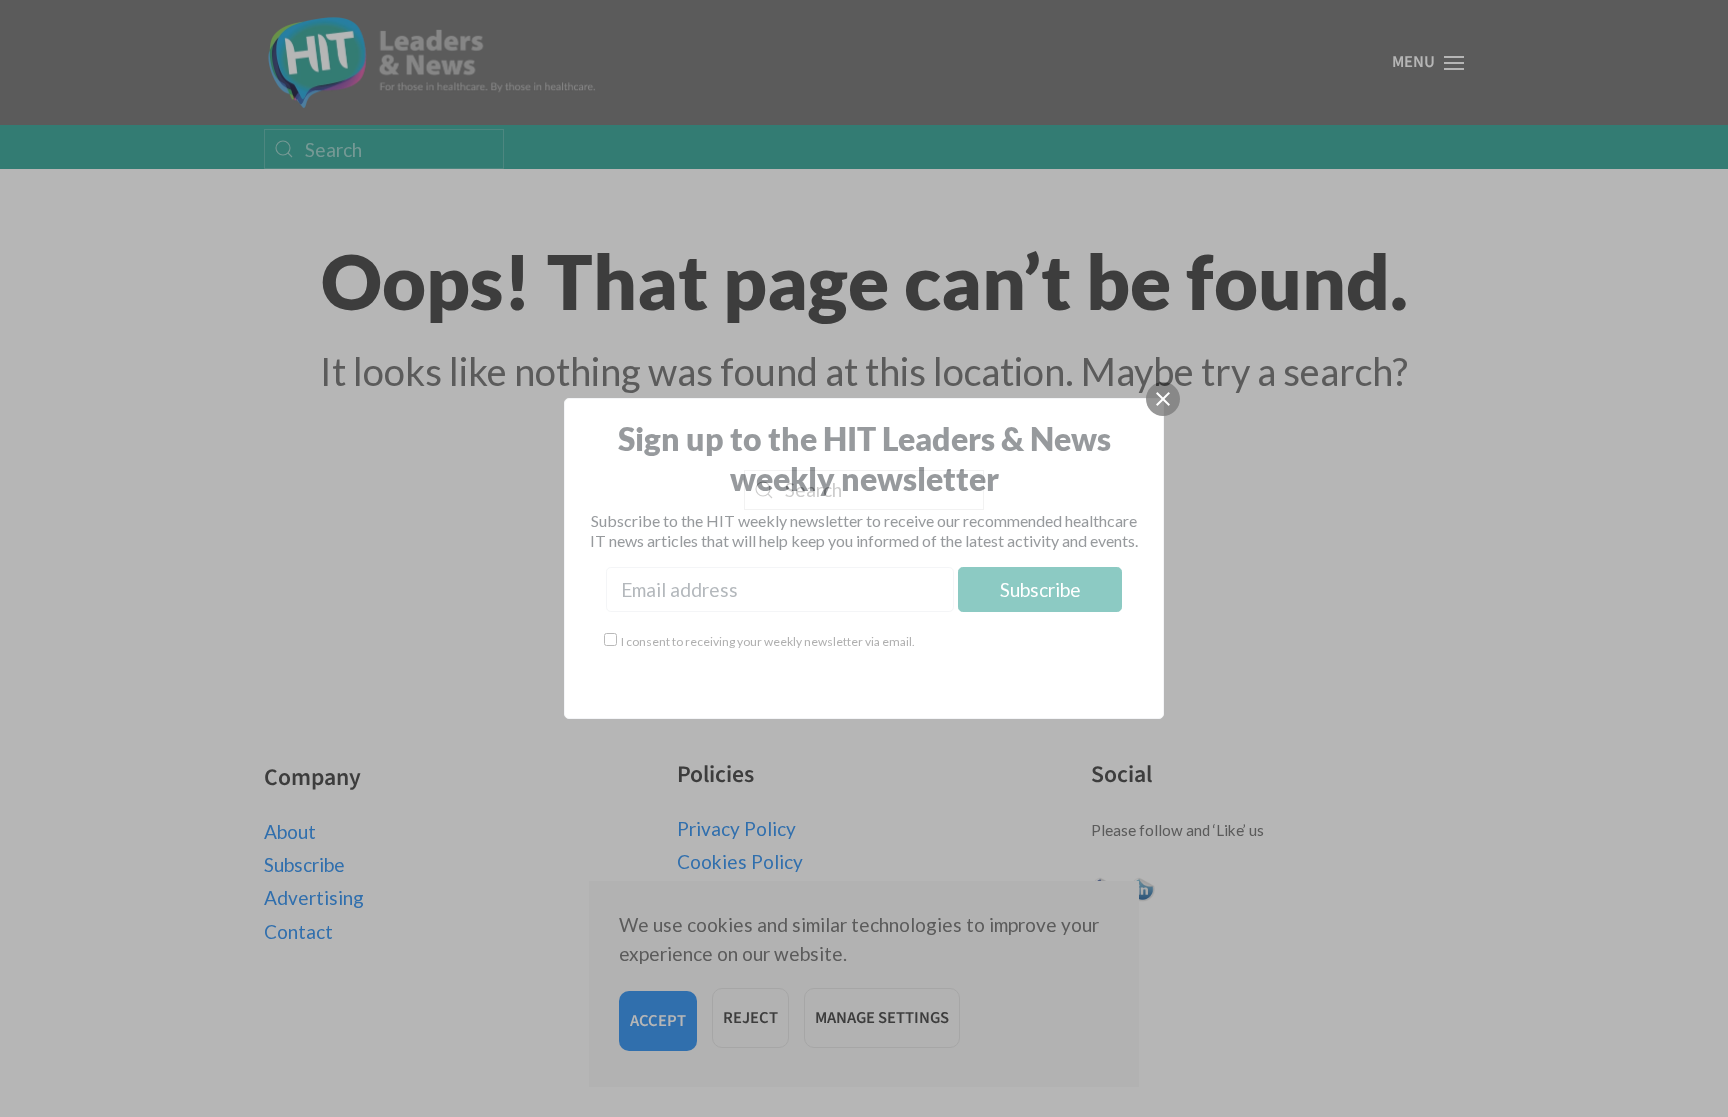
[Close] (1163, 399)
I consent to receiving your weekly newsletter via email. (768, 641)
